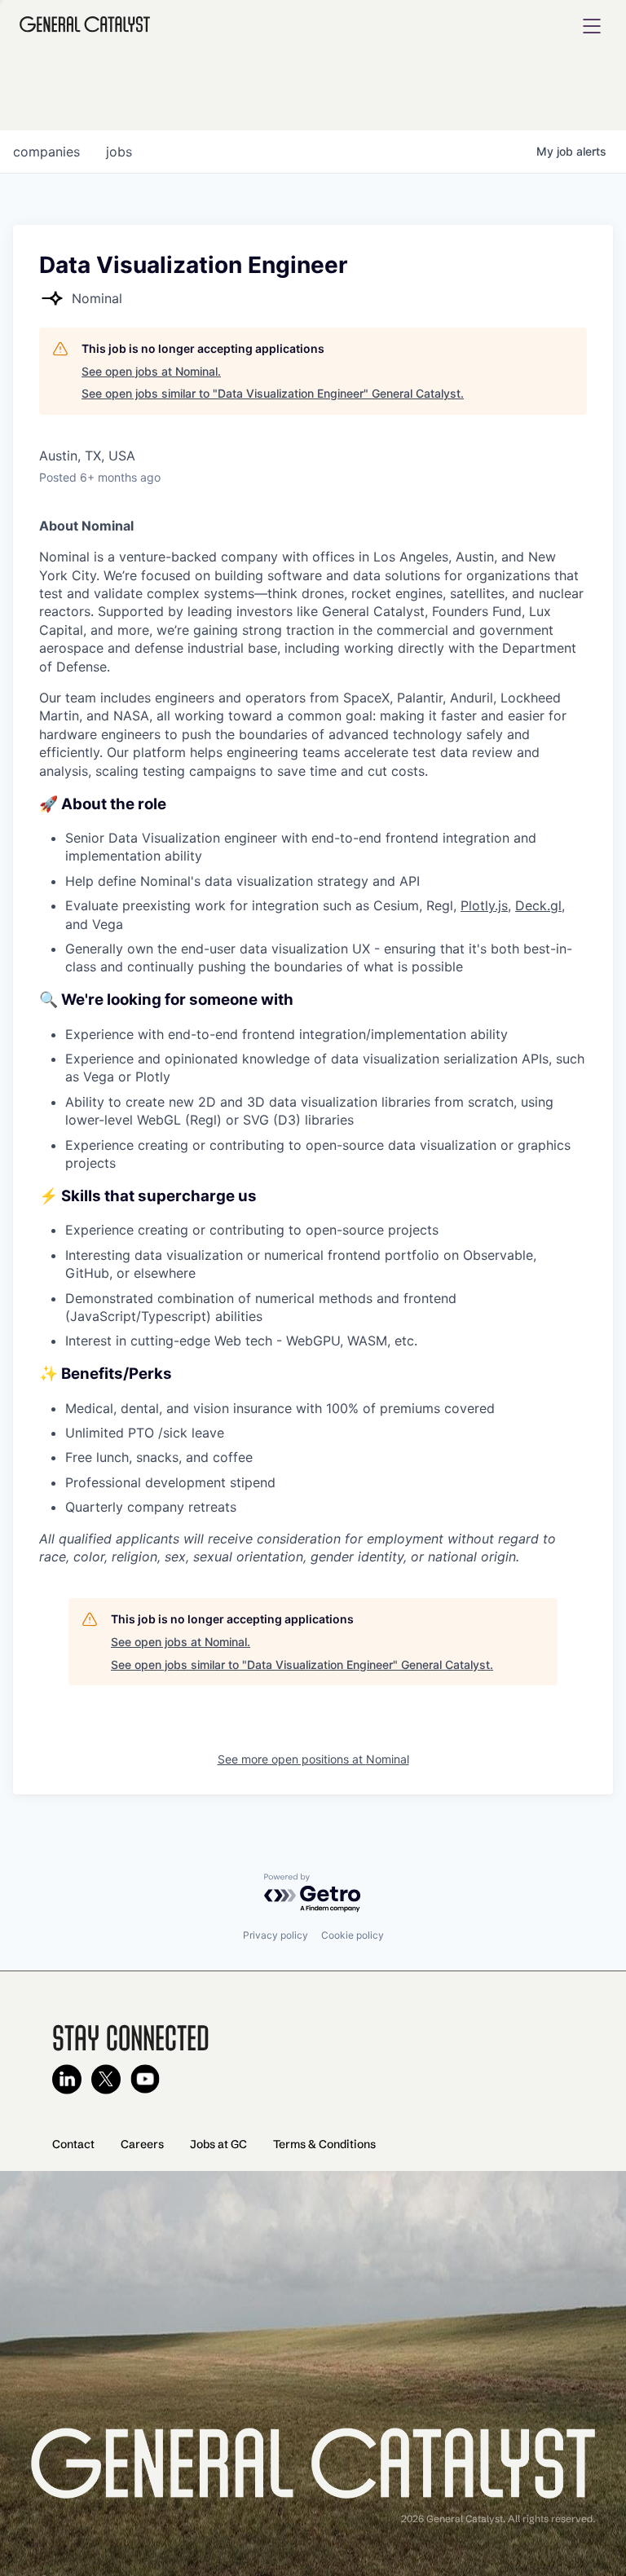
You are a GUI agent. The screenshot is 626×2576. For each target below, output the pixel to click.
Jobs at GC (218, 2144)
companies (46, 152)
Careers (142, 2144)
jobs (119, 152)
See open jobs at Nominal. (151, 371)
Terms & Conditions (324, 2144)
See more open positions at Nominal (313, 1759)
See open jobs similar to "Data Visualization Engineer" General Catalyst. (273, 393)
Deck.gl (538, 905)
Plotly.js (484, 905)
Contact (73, 2144)
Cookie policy (353, 1935)
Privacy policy (276, 1935)
